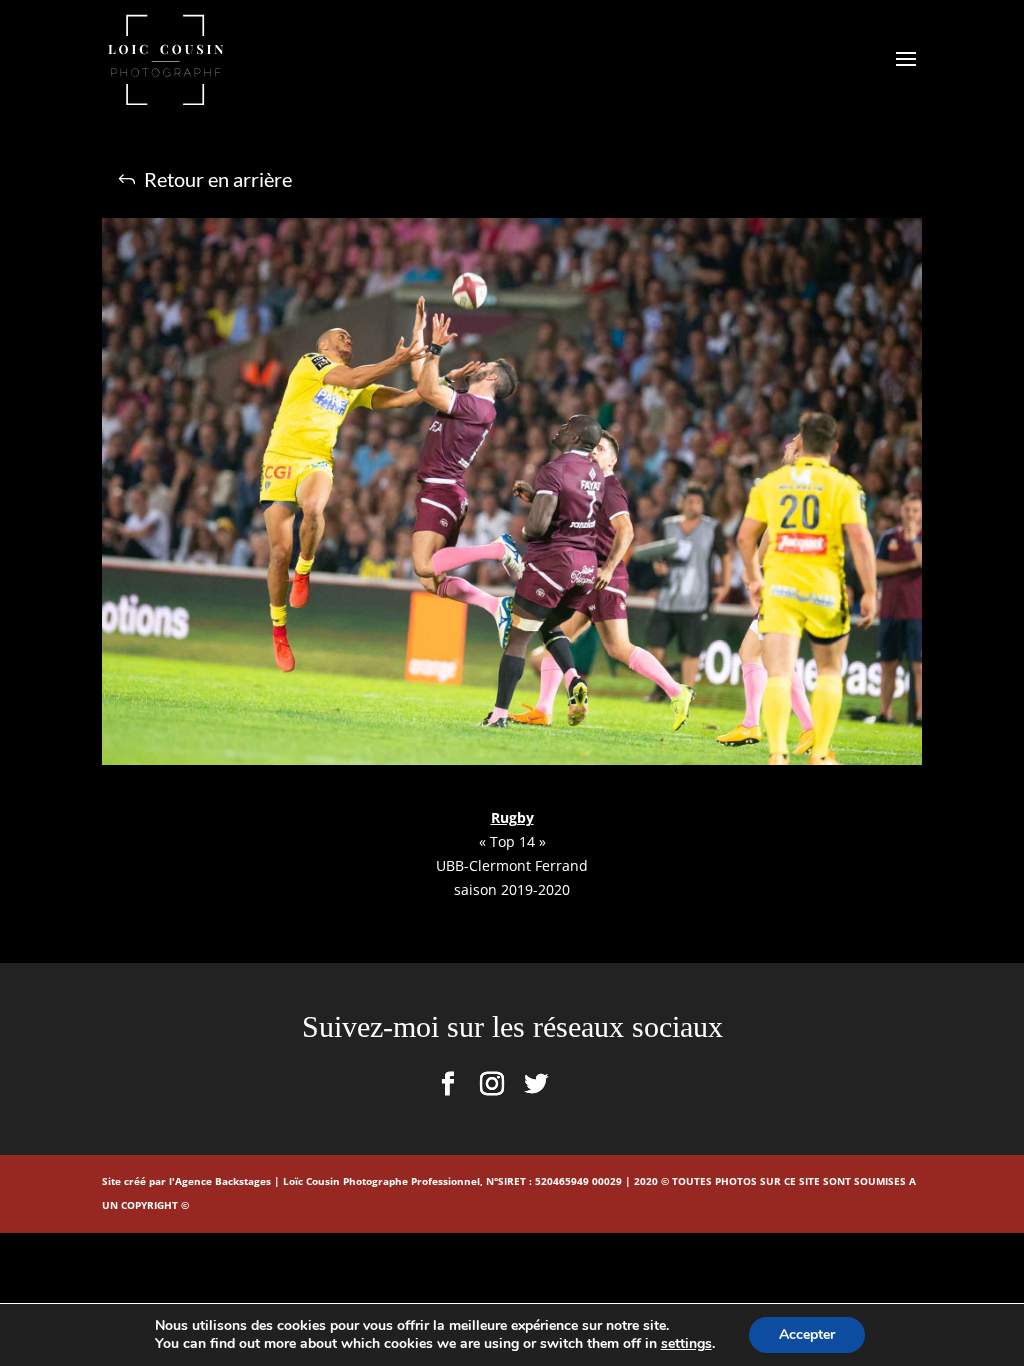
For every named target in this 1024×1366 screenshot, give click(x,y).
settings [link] (686, 1343)
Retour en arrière (218, 179)
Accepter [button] (807, 1334)
